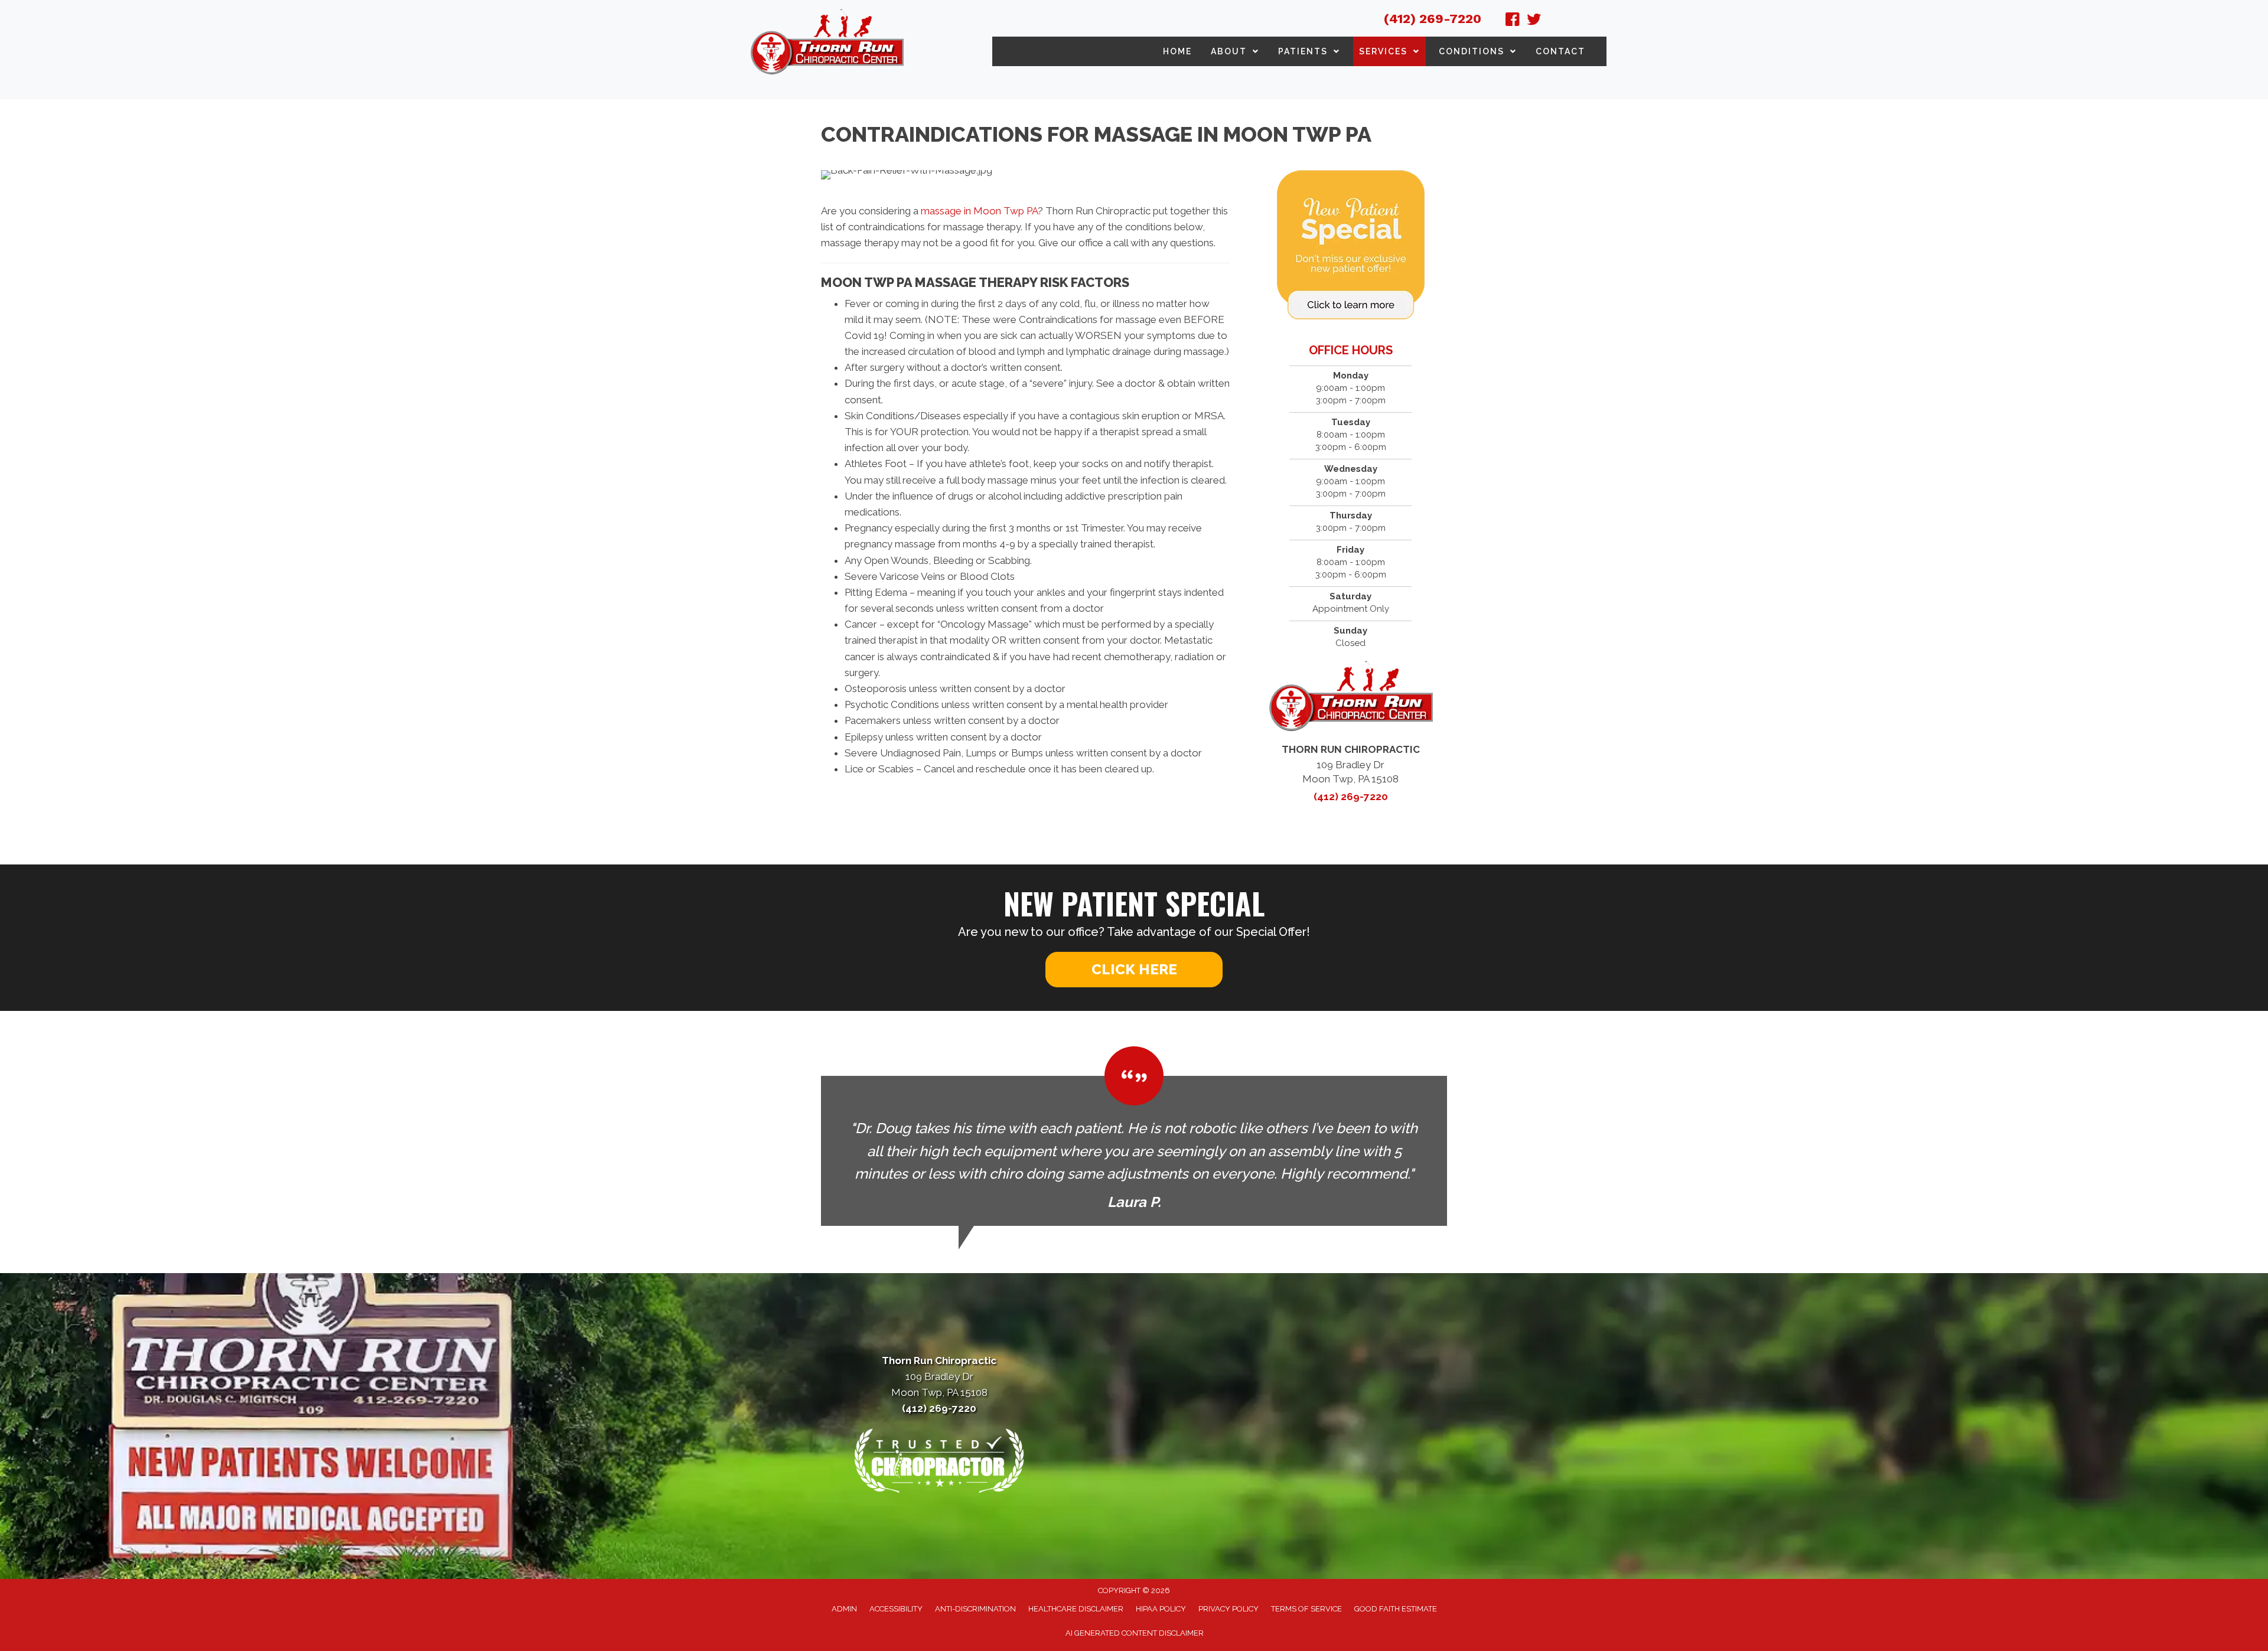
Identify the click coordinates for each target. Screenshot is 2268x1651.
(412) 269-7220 (1433, 19)
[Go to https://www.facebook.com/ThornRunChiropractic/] (1513, 21)
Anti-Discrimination (975, 1609)
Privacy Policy (1228, 1609)
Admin (844, 1609)
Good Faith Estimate (1396, 1609)
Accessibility (896, 1609)
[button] (1134, 970)
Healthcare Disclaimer (1076, 1609)
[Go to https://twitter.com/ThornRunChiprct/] (1534, 21)
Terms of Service (1306, 1609)
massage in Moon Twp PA (979, 211)
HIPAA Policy (1161, 1609)
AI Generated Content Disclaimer (1135, 1633)
